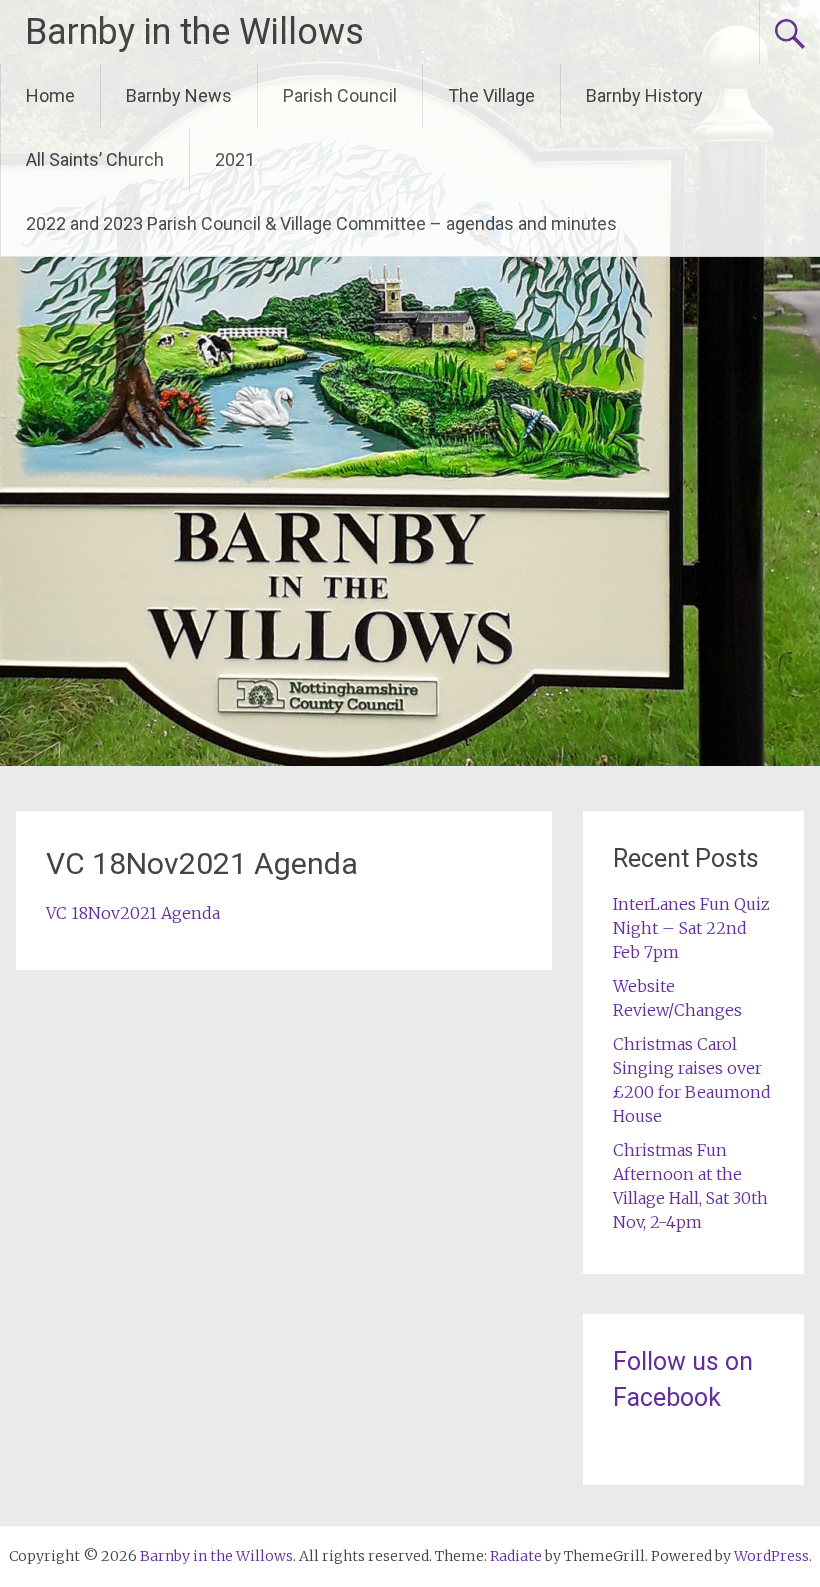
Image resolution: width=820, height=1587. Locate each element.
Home (50, 95)
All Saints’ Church (95, 159)
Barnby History (644, 95)
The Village (491, 95)
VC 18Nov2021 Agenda (133, 913)
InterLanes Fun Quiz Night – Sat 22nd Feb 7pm (691, 928)
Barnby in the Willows (194, 32)
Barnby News (179, 95)
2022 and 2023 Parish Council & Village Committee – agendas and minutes (321, 223)
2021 (235, 159)
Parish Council (340, 95)
